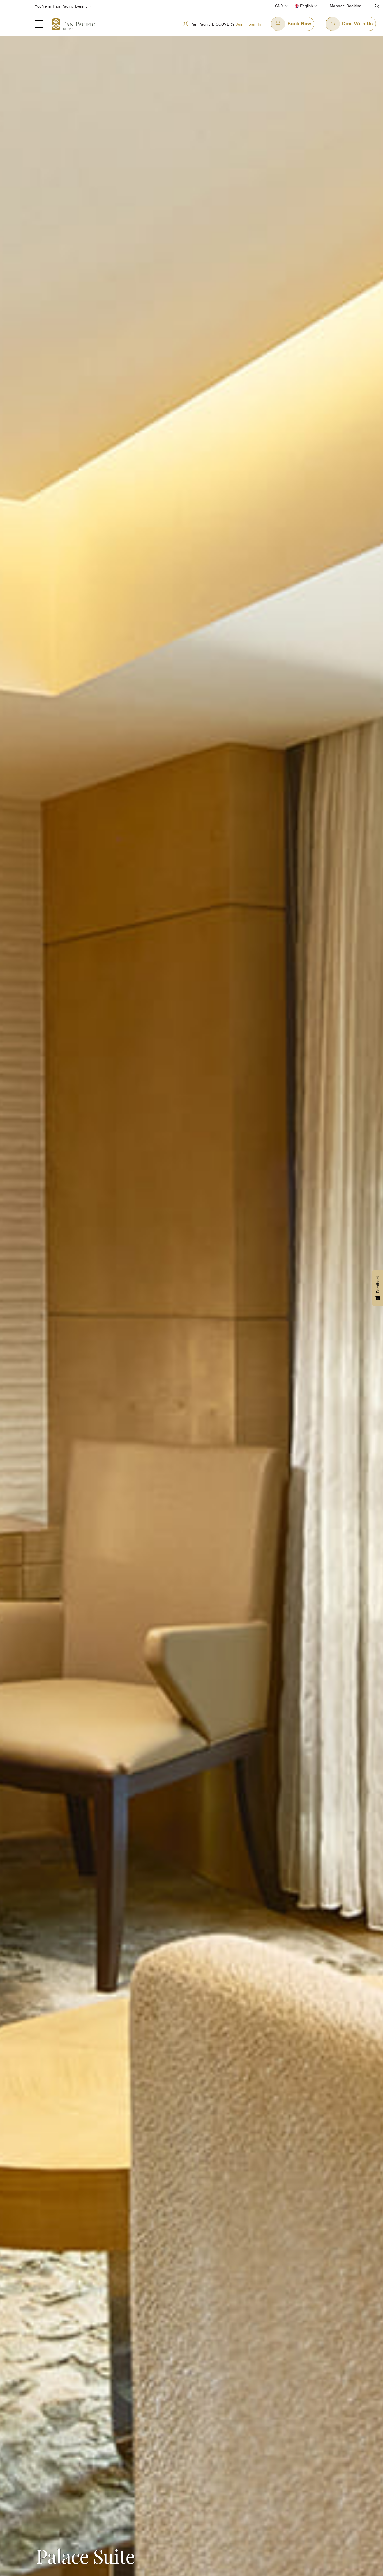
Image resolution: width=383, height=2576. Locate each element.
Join (240, 24)
